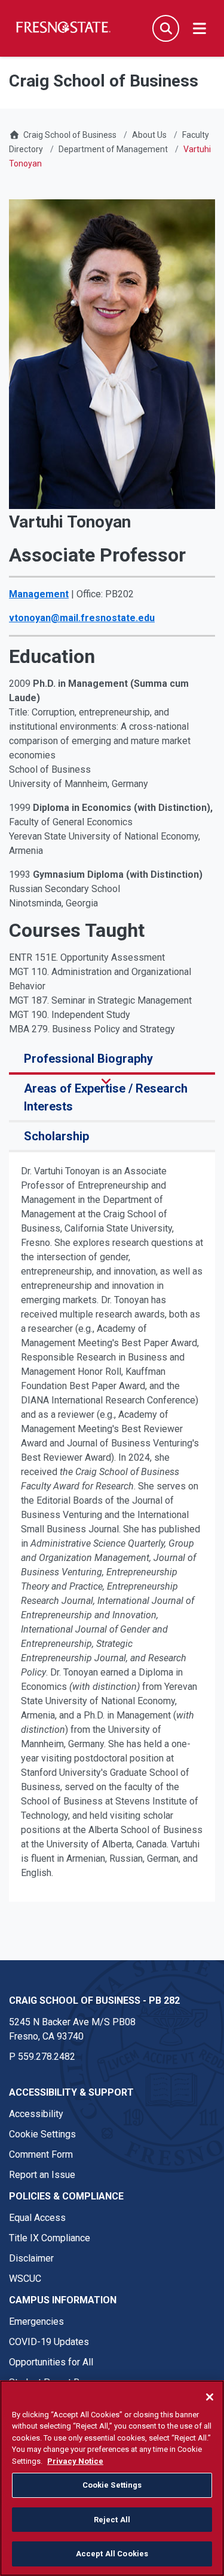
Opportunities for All (51, 2362)
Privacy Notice (75, 2461)
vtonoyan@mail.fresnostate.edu (82, 618)
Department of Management (113, 149)
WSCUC (25, 2279)
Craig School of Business (70, 135)
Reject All (112, 2520)
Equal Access (37, 2218)
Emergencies (36, 2322)
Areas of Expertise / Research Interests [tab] (106, 1097)
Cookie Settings (42, 2134)
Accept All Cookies (112, 2554)
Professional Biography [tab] (88, 1059)
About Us (149, 135)
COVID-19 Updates (49, 2342)
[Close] (210, 2397)
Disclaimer (31, 2258)
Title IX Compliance (50, 2238)
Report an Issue (42, 2175)
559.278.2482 (47, 2057)
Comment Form (41, 2154)
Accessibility (36, 2114)
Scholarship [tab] (56, 1136)
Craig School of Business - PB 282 (94, 2000)
